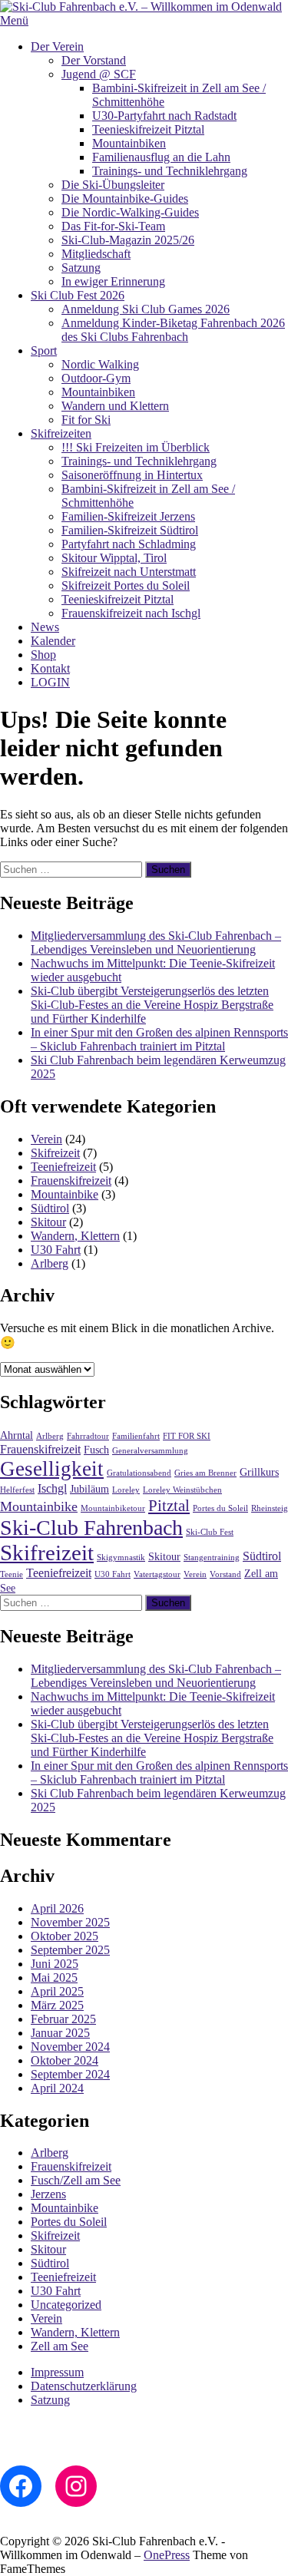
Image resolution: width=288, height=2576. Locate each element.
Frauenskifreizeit (71, 1181)
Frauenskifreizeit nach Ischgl (131, 613)
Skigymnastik (121, 1558)
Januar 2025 (60, 2033)
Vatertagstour (157, 1574)
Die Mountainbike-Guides (125, 198)
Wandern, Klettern (75, 1236)
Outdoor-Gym (96, 378)
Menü (14, 20)
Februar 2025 (63, 2019)
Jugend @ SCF (99, 74)
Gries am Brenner (205, 1473)
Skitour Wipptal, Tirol (114, 558)
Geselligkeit (52, 1469)
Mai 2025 (54, 1977)
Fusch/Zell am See (76, 2180)
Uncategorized (66, 2305)
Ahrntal (17, 1435)
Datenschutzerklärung (84, 2386)
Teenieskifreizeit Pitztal (148, 129)
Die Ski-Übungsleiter (113, 185)
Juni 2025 (55, 1964)
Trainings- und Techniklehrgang (170, 171)
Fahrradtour (88, 1436)
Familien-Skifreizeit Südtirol (130, 530)
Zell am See (60, 2346)
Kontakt (50, 668)
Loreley (126, 1490)
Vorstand (225, 1574)
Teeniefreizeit (63, 1167)
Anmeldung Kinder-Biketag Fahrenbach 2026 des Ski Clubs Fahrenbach (173, 330)
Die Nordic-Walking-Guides (130, 212)
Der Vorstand (94, 60)
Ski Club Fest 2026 (78, 295)
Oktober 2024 (65, 2060)
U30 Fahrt (56, 1250)
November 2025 (70, 1922)
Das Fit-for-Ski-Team (113, 226)
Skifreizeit (55, 1153)
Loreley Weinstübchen (182, 1490)
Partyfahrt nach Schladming (129, 544)
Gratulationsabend (139, 1473)
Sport (44, 351)
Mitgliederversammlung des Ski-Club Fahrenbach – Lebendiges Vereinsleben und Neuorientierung (156, 942)
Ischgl (52, 1488)
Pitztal (169, 1506)
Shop (43, 655)
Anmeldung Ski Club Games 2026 (146, 309)
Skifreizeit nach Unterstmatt (129, 572)
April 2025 (57, 1991)
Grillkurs (259, 1472)
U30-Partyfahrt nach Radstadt (164, 116)
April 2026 (57, 1908)
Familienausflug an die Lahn (161, 157)
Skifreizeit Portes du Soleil (126, 585)
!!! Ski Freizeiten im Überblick (136, 447)
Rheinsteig (270, 1508)
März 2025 (57, 2005)
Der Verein (57, 46)
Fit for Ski (86, 420)
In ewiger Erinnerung (113, 281)
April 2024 (57, 2088)
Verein (46, 1139)
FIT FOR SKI (187, 1436)
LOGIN (50, 682)
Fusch (96, 1450)
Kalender (53, 641)
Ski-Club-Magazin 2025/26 (128, 240)
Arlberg (50, 1263)
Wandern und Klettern (115, 406)
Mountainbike (65, 1194)
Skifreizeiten (61, 433)
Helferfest (17, 1490)
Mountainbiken (129, 143)
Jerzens (48, 2194)
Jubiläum (89, 1489)
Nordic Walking (100, 364)
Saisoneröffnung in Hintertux (132, 475)
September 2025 (70, 1950)
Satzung (81, 268)
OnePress (167, 2555)
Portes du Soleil (220, 1508)
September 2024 (70, 2074)
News (45, 627)
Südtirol (50, 1208)
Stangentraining (212, 1558)
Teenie (12, 1574)
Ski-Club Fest (210, 1532)
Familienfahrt (136, 1436)
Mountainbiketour (113, 1508)
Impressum (57, 2372)
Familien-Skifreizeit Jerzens (128, 516)
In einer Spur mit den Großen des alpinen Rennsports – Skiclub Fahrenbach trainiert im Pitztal (159, 1039)
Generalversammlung (150, 1451)
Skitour (48, 1222)
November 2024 (70, 2047)
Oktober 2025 (65, 1936)
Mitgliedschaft (96, 254)
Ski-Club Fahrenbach (91, 1528)
